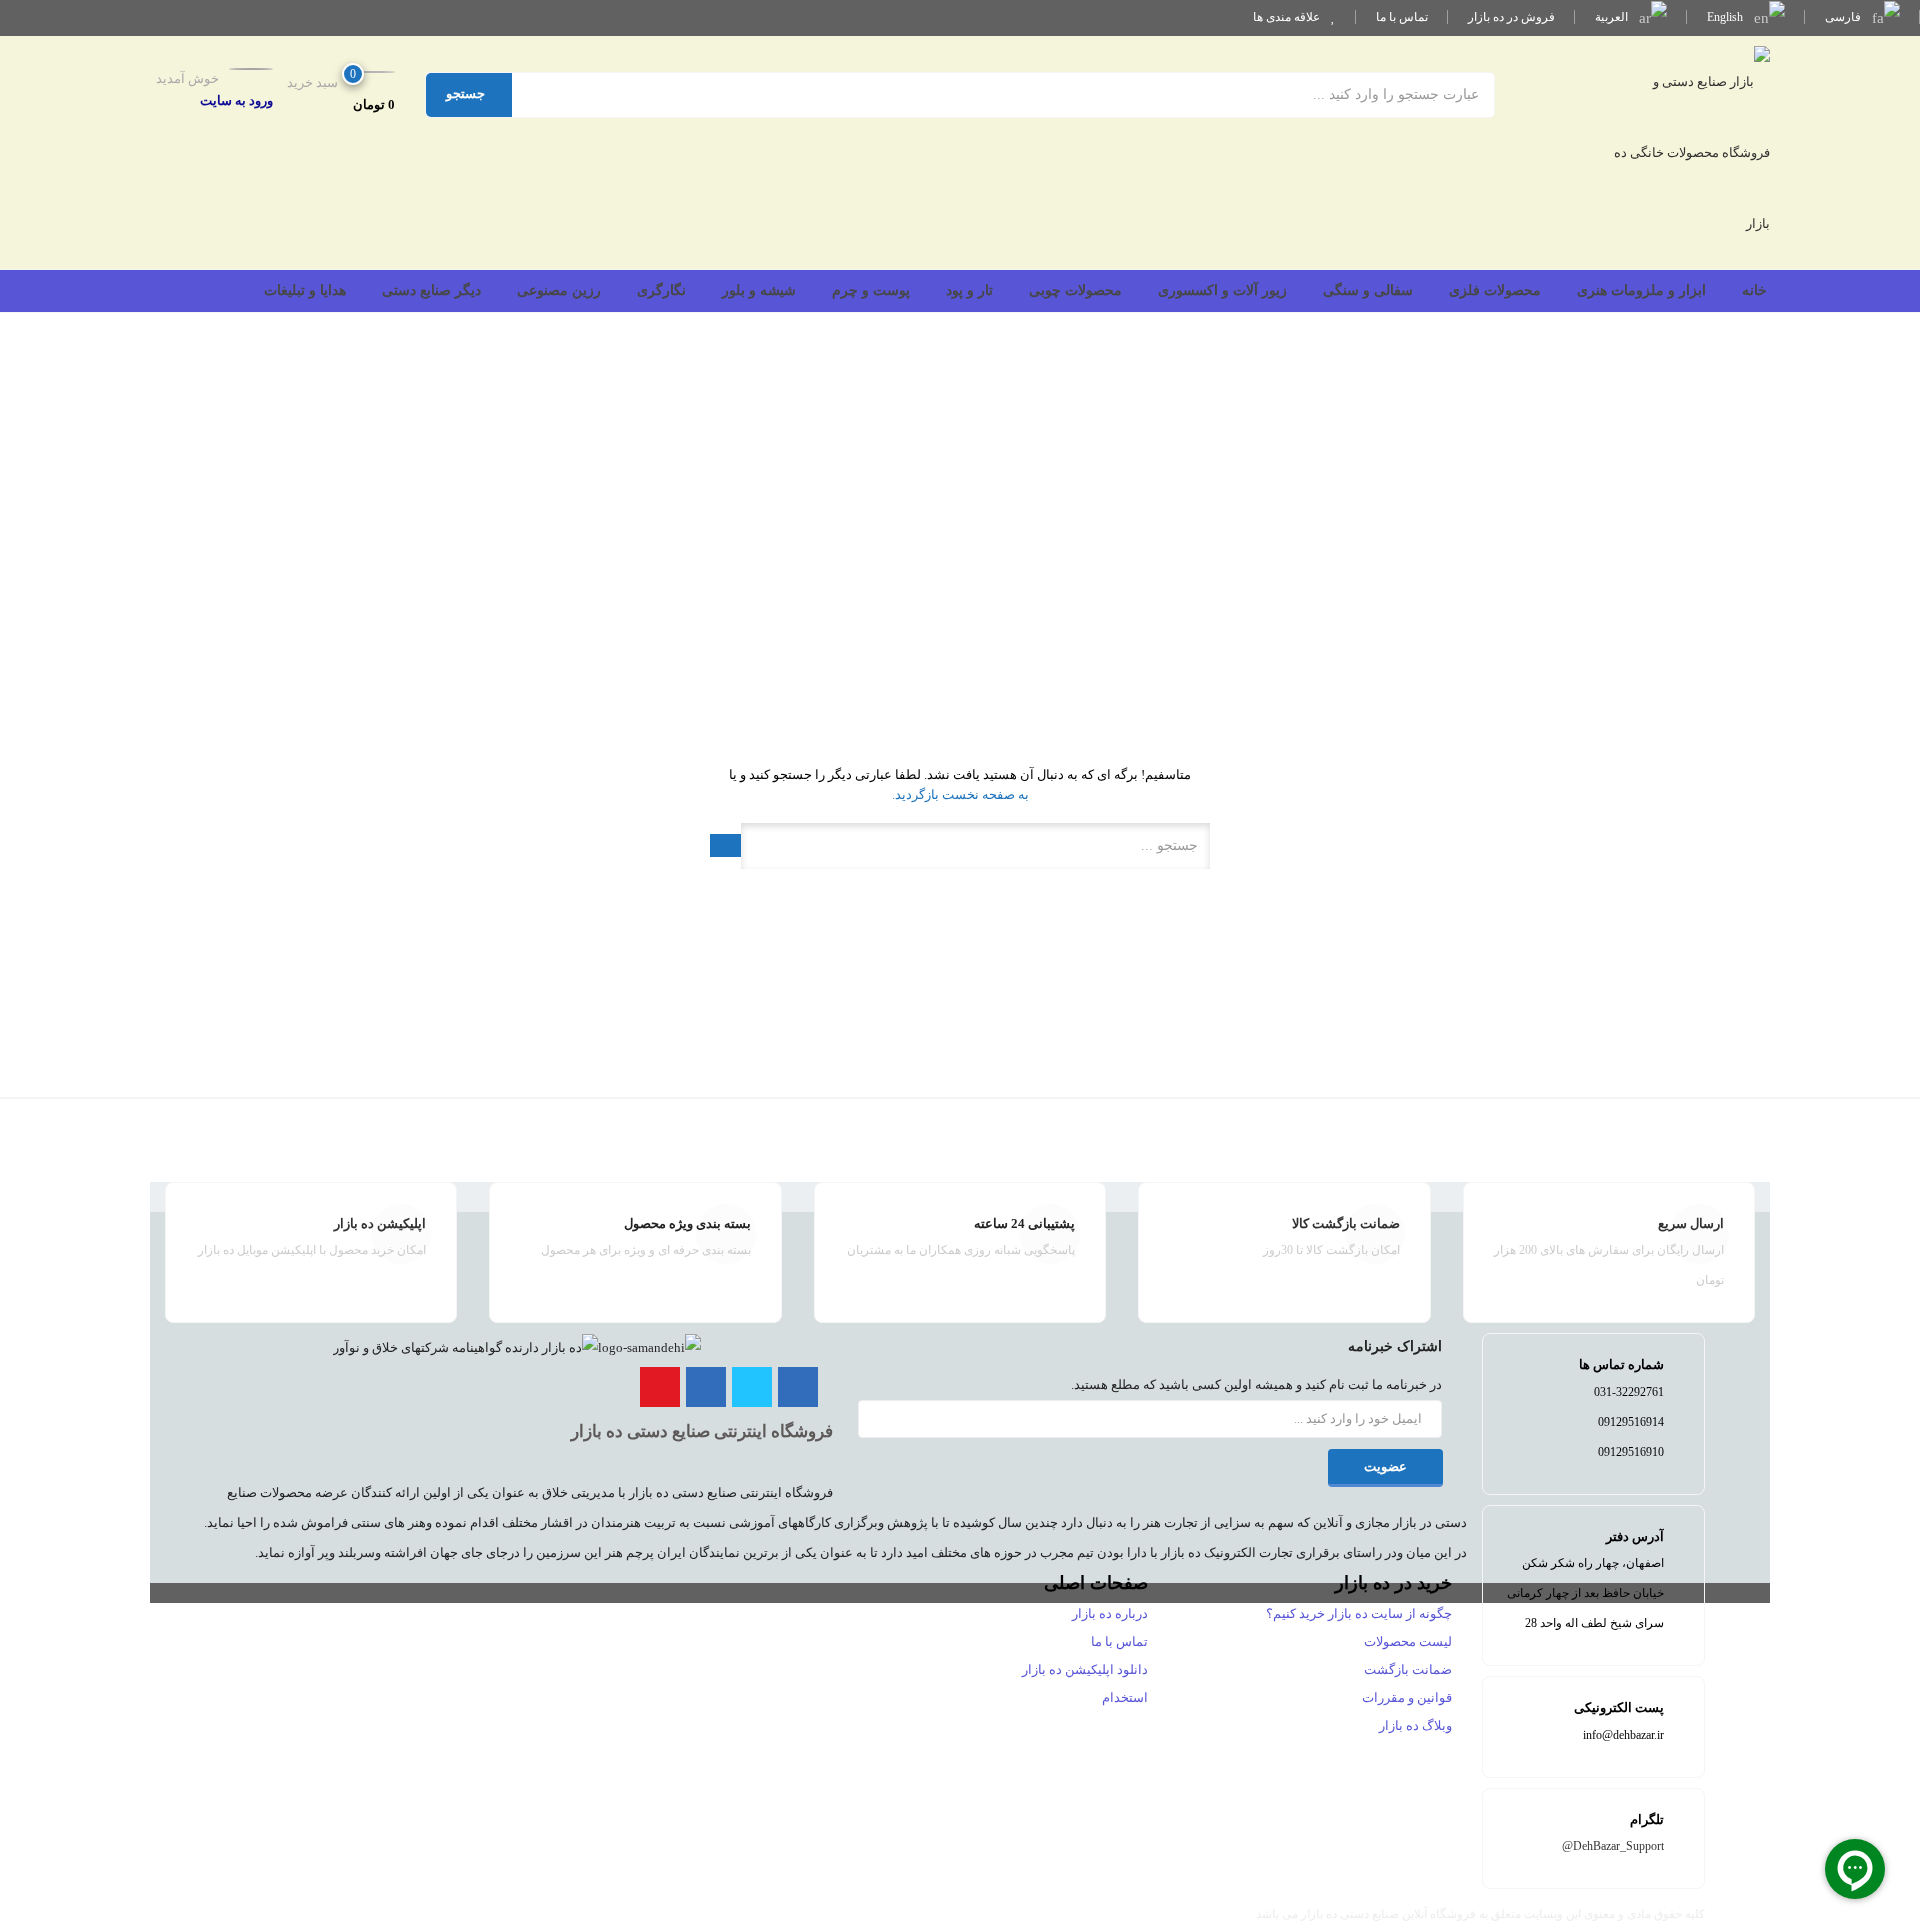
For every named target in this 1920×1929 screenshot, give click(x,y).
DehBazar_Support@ (1613, 1846)
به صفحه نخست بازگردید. (960, 794)
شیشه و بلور (759, 290)
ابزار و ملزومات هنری (1641, 290)
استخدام (1125, 1697)
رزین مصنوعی (559, 290)
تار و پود (969, 290)
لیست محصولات (1408, 1641)
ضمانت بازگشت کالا (1346, 1223)
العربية (1613, 17)
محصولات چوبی (1075, 290)
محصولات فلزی (1495, 290)
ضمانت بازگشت (1408, 1669)
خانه (1754, 290)
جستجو (465, 93)
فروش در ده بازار (1511, 17)
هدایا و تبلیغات (305, 290)
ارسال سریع (1691, 1223)
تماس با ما (1402, 17)
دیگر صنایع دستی (431, 290)
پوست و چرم (871, 290)
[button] (337, 92)
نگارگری (661, 290)
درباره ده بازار (1110, 1613)
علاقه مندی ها (1288, 17)
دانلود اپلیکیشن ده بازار (1085, 1669)
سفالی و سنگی (1368, 290)
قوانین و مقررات (1407, 1697)
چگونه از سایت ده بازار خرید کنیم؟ (1359, 1613)
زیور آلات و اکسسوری (1222, 290)
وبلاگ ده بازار (1415, 1725)
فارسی (1844, 17)
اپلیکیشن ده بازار (380, 1223)
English (1726, 17)
